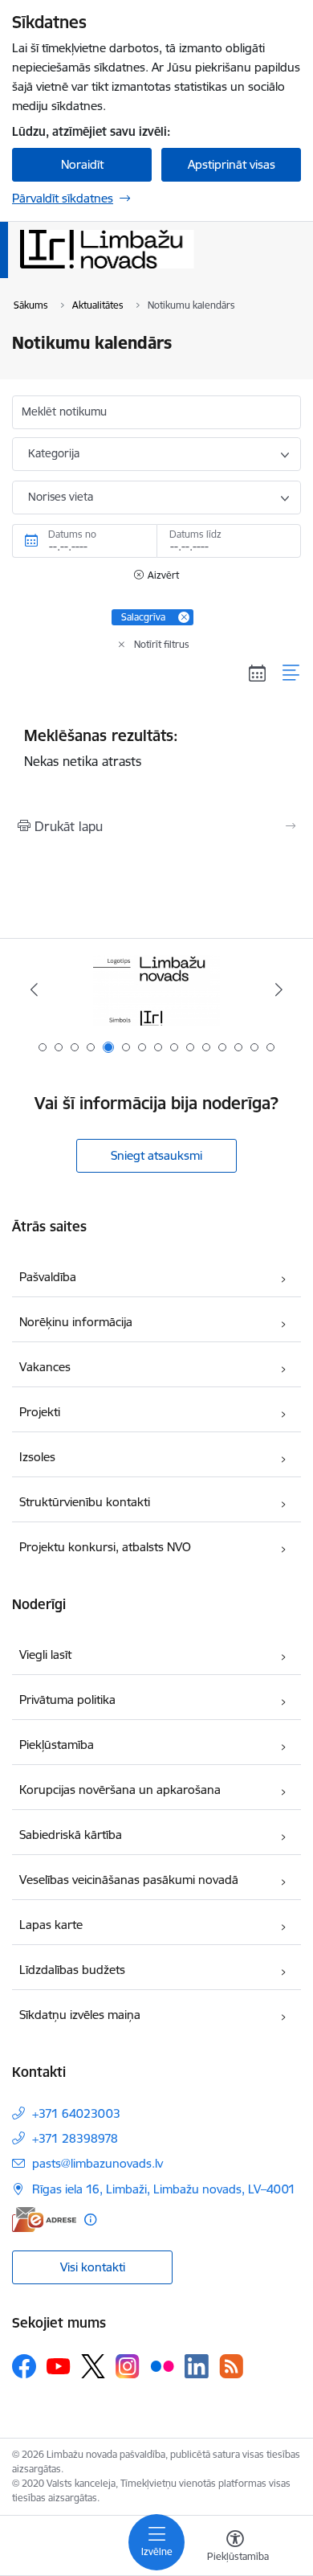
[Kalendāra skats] (258, 673)
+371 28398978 (75, 2138)
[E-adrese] (44, 2220)
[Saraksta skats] (292, 673)
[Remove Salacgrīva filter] (184, 617)
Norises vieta (61, 497)
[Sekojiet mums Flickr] (162, 2365)
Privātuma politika (67, 1700)
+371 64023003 (76, 2113)
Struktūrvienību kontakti (85, 1502)
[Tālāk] (278, 989)
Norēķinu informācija (76, 1322)
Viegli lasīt (45, 1655)
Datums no (72, 534)
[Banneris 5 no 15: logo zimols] (156, 990)
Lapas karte (51, 1925)
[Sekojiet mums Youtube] (59, 2365)
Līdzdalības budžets (72, 1970)
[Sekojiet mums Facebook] (24, 2366)
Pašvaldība (48, 1277)
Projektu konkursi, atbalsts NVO (105, 1547)
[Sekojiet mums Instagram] (128, 2366)
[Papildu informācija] (90, 2220)
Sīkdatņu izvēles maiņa (80, 2015)
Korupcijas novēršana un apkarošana (120, 1790)
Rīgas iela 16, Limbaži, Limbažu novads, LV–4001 (164, 2189)
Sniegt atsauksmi (156, 1155)
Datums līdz (195, 534)
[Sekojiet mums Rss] (231, 2366)
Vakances (45, 1367)
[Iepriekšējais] (35, 989)
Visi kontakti (93, 2267)
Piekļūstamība (57, 1745)
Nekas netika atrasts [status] (101, 747)
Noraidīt (82, 164)
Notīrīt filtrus (162, 644)
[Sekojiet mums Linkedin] (197, 2366)
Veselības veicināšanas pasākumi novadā (129, 1880)
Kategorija (54, 453)
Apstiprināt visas (232, 164)
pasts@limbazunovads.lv (98, 2163)
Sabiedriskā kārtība (71, 1835)
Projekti (40, 1412)
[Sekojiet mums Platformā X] (93, 2366)
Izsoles (37, 1457)
